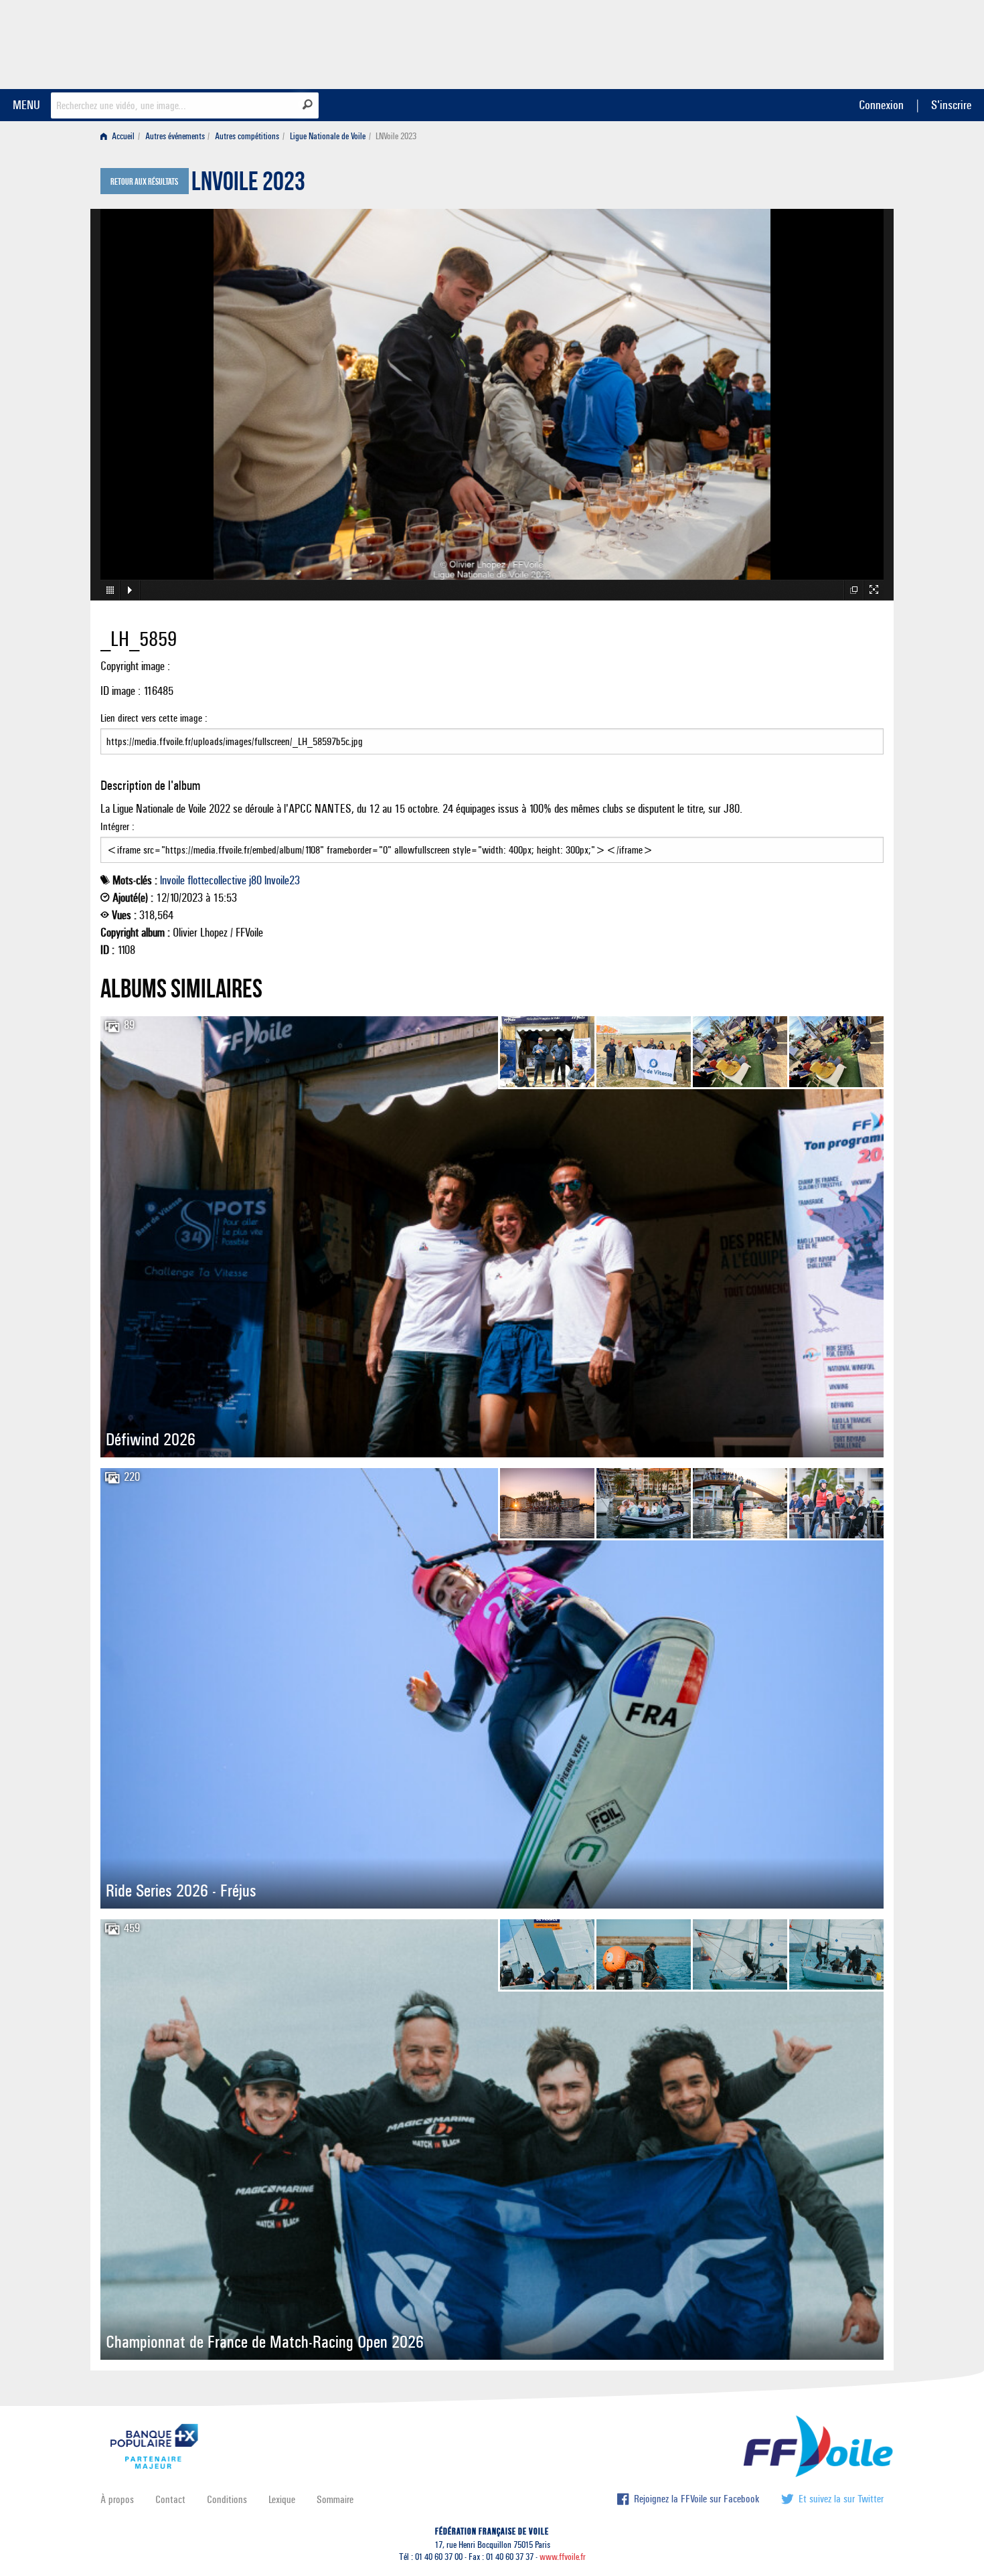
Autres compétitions (247, 136)
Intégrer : (117, 826)
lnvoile (172, 880)
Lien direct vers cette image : (154, 718)
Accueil (122, 136)
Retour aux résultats (144, 182)
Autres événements (175, 136)
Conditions (227, 2499)
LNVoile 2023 (248, 185)
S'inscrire (951, 105)
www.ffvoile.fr (563, 2557)
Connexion (881, 105)
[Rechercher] (308, 104)
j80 (255, 880)
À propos (117, 2499)
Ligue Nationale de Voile (328, 136)
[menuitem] (120, 136)
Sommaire (335, 2499)
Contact (170, 2499)
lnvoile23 (282, 880)
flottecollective (217, 880)
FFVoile (799, 42)
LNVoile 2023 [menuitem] (396, 136)
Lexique (282, 2499)
